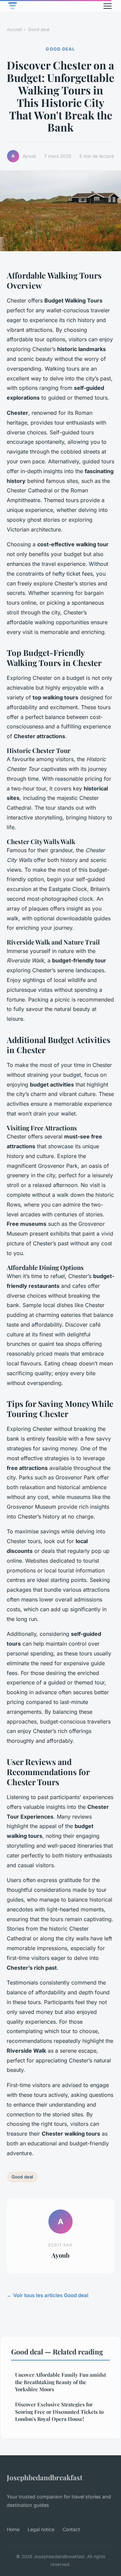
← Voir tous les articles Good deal (48, 2295)
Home (13, 2529)
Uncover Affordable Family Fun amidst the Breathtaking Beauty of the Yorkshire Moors (61, 2382)
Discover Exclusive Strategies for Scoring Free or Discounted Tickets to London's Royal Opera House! (59, 2412)
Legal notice (41, 2529)
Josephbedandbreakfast (45, 2477)
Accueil (14, 29)
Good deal (39, 29)
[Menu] (108, 6)
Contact (71, 2529)
